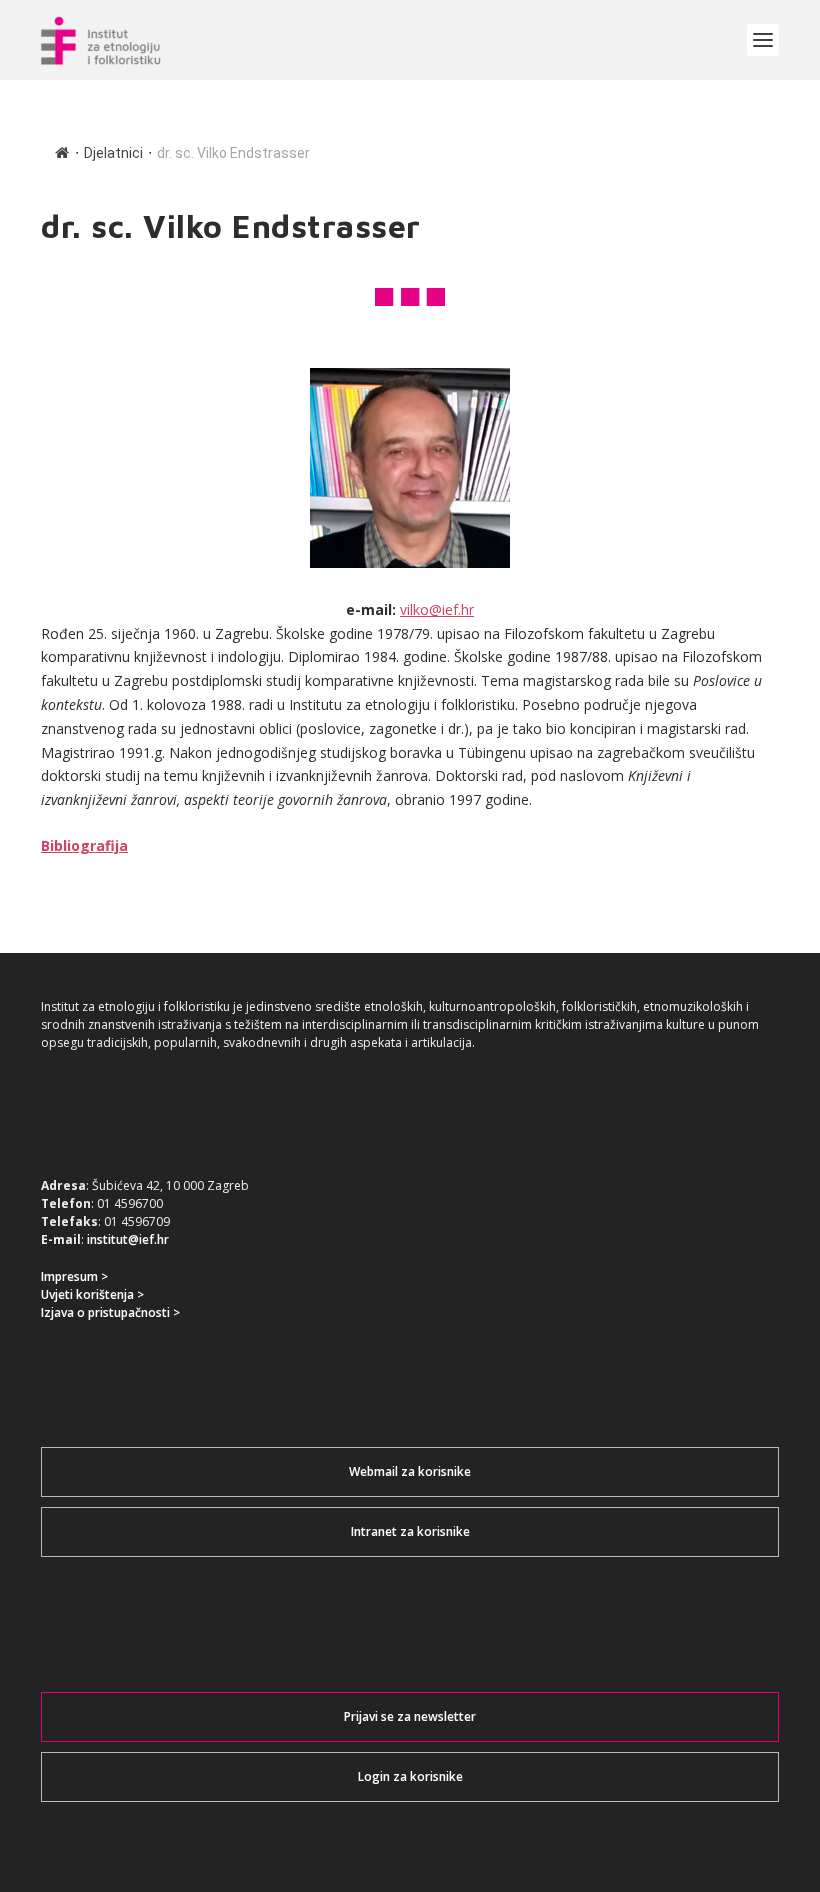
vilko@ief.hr (437, 609)
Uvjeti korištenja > (92, 1294)
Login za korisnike (410, 1776)
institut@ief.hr (128, 1239)
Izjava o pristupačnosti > (110, 1312)
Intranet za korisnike (410, 1531)
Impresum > (74, 1276)
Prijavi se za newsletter (410, 1716)
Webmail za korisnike (410, 1471)
